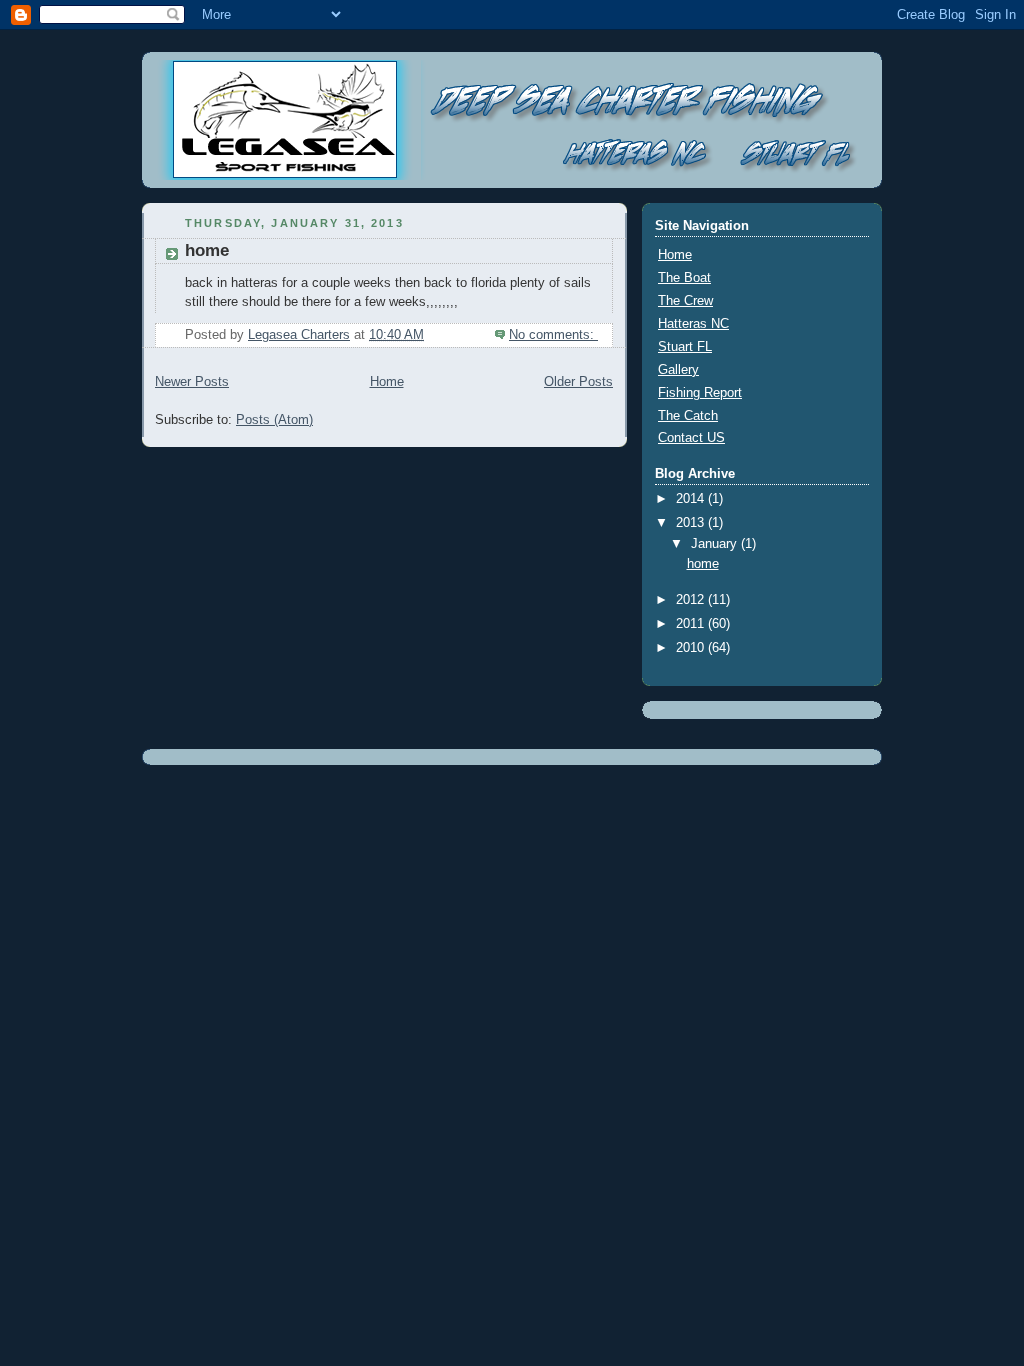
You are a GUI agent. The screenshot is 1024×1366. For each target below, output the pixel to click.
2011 (692, 624)
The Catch (688, 416)
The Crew (685, 301)
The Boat (684, 278)
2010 (692, 648)
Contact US (691, 438)
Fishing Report (700, 393)
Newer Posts (192, 382)
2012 (692, 600)
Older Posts (578, 382)
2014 (692, 499)
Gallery (678, 370)
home (207, 250)
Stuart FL (685, 347)
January (716, 544)
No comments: (553, 335)
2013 (692, 523)
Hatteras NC (693, 324)
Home (387, 382)
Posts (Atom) (274, 420)
